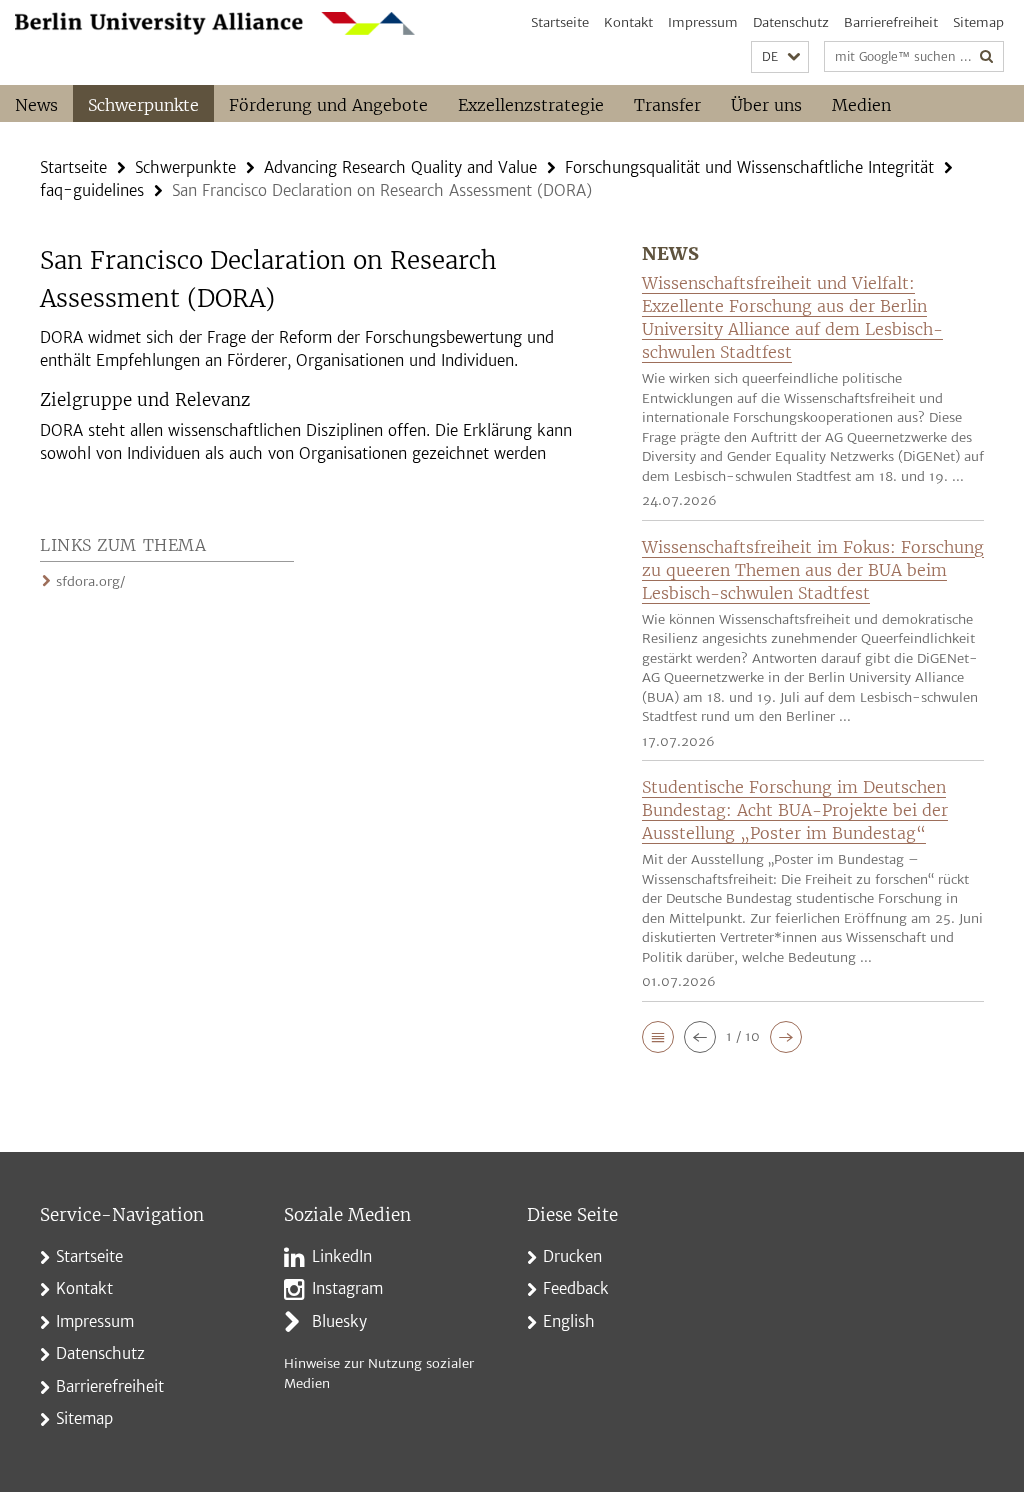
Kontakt (628, 22)
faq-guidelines (92, 190)
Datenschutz (791, 22)
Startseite (560, 22)
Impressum (703, 22)
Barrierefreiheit (891, 22)
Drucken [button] (572, 1256)
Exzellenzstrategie (531, 105)
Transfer (667, 105)
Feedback (576, 1288)
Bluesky (339, 1321)
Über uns (766, 105)
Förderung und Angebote (328, 105)
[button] (780, 57)
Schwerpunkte (143, 105)
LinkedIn (342, 1256)
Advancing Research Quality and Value (400, 167)
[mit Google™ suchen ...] (987, 56)
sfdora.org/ (90, 581)
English (569, 1321)
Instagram (347, 1288)
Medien (861, 105)
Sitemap (978, 22)
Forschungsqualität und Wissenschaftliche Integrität (749, 167)
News (36, 105)
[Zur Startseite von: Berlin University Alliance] (215, 23)
